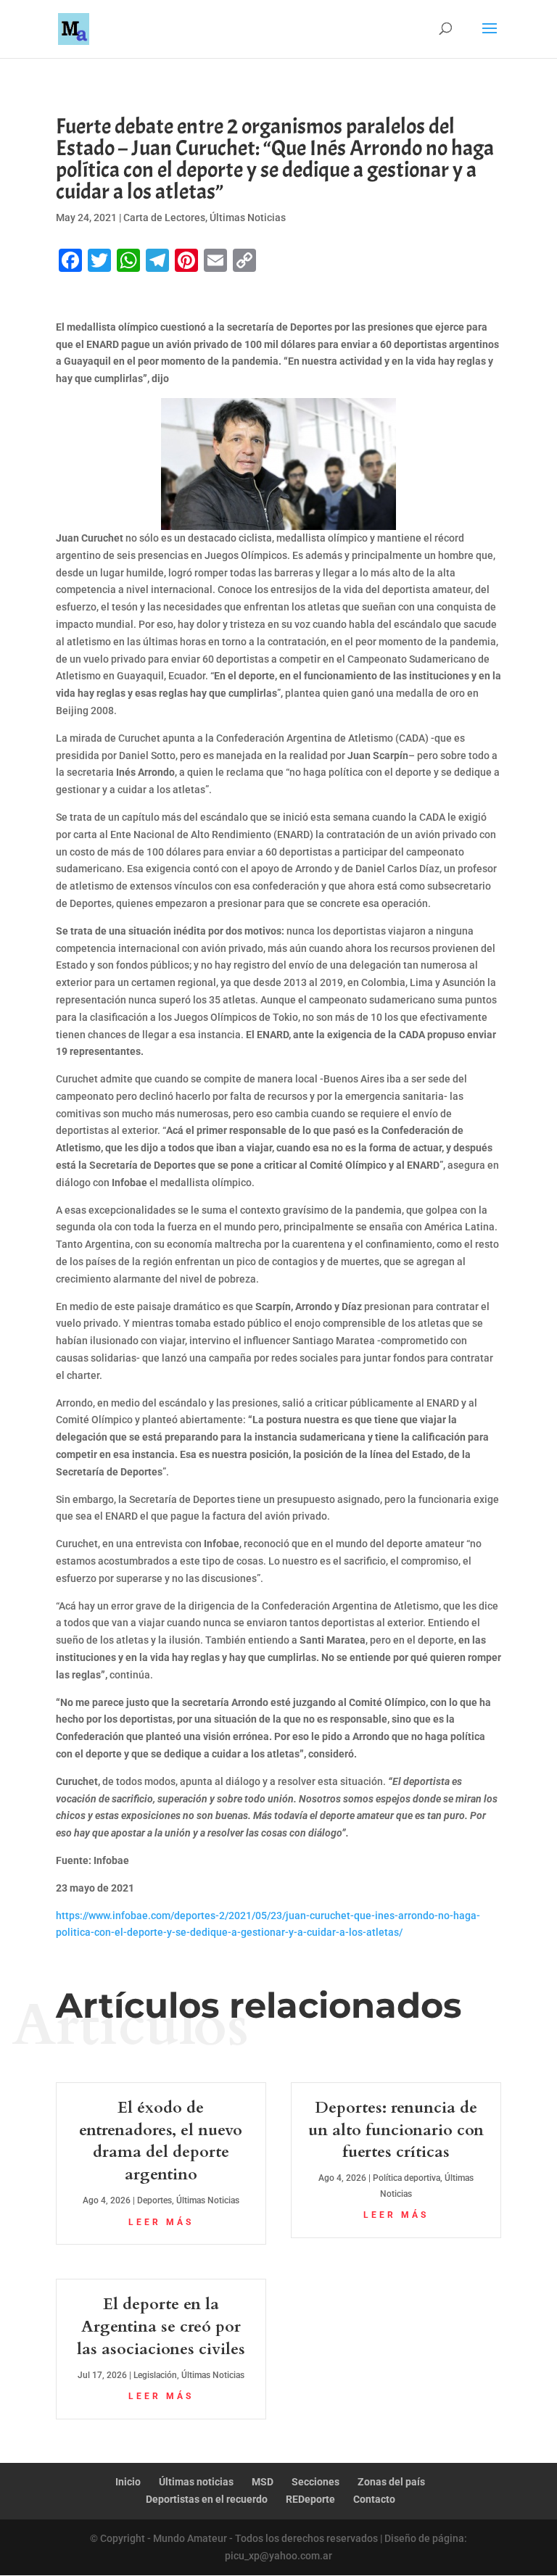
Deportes (154, 2200)
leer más (161, 2222)
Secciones (315, 2482)
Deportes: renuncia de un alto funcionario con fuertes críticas (396, 2130)
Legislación (155, 2375)
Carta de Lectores (164, 218)
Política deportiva (407, 2178)
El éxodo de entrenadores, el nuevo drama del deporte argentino (161, 2141)
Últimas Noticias (248, 218)
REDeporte (310, 2499)
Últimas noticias (196, 2482)
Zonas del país (391, 2482)
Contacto (374, 2499)
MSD (263, 2482)
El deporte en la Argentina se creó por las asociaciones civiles (161, 2327)
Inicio (128, 2482)
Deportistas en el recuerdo (207, 2499)
